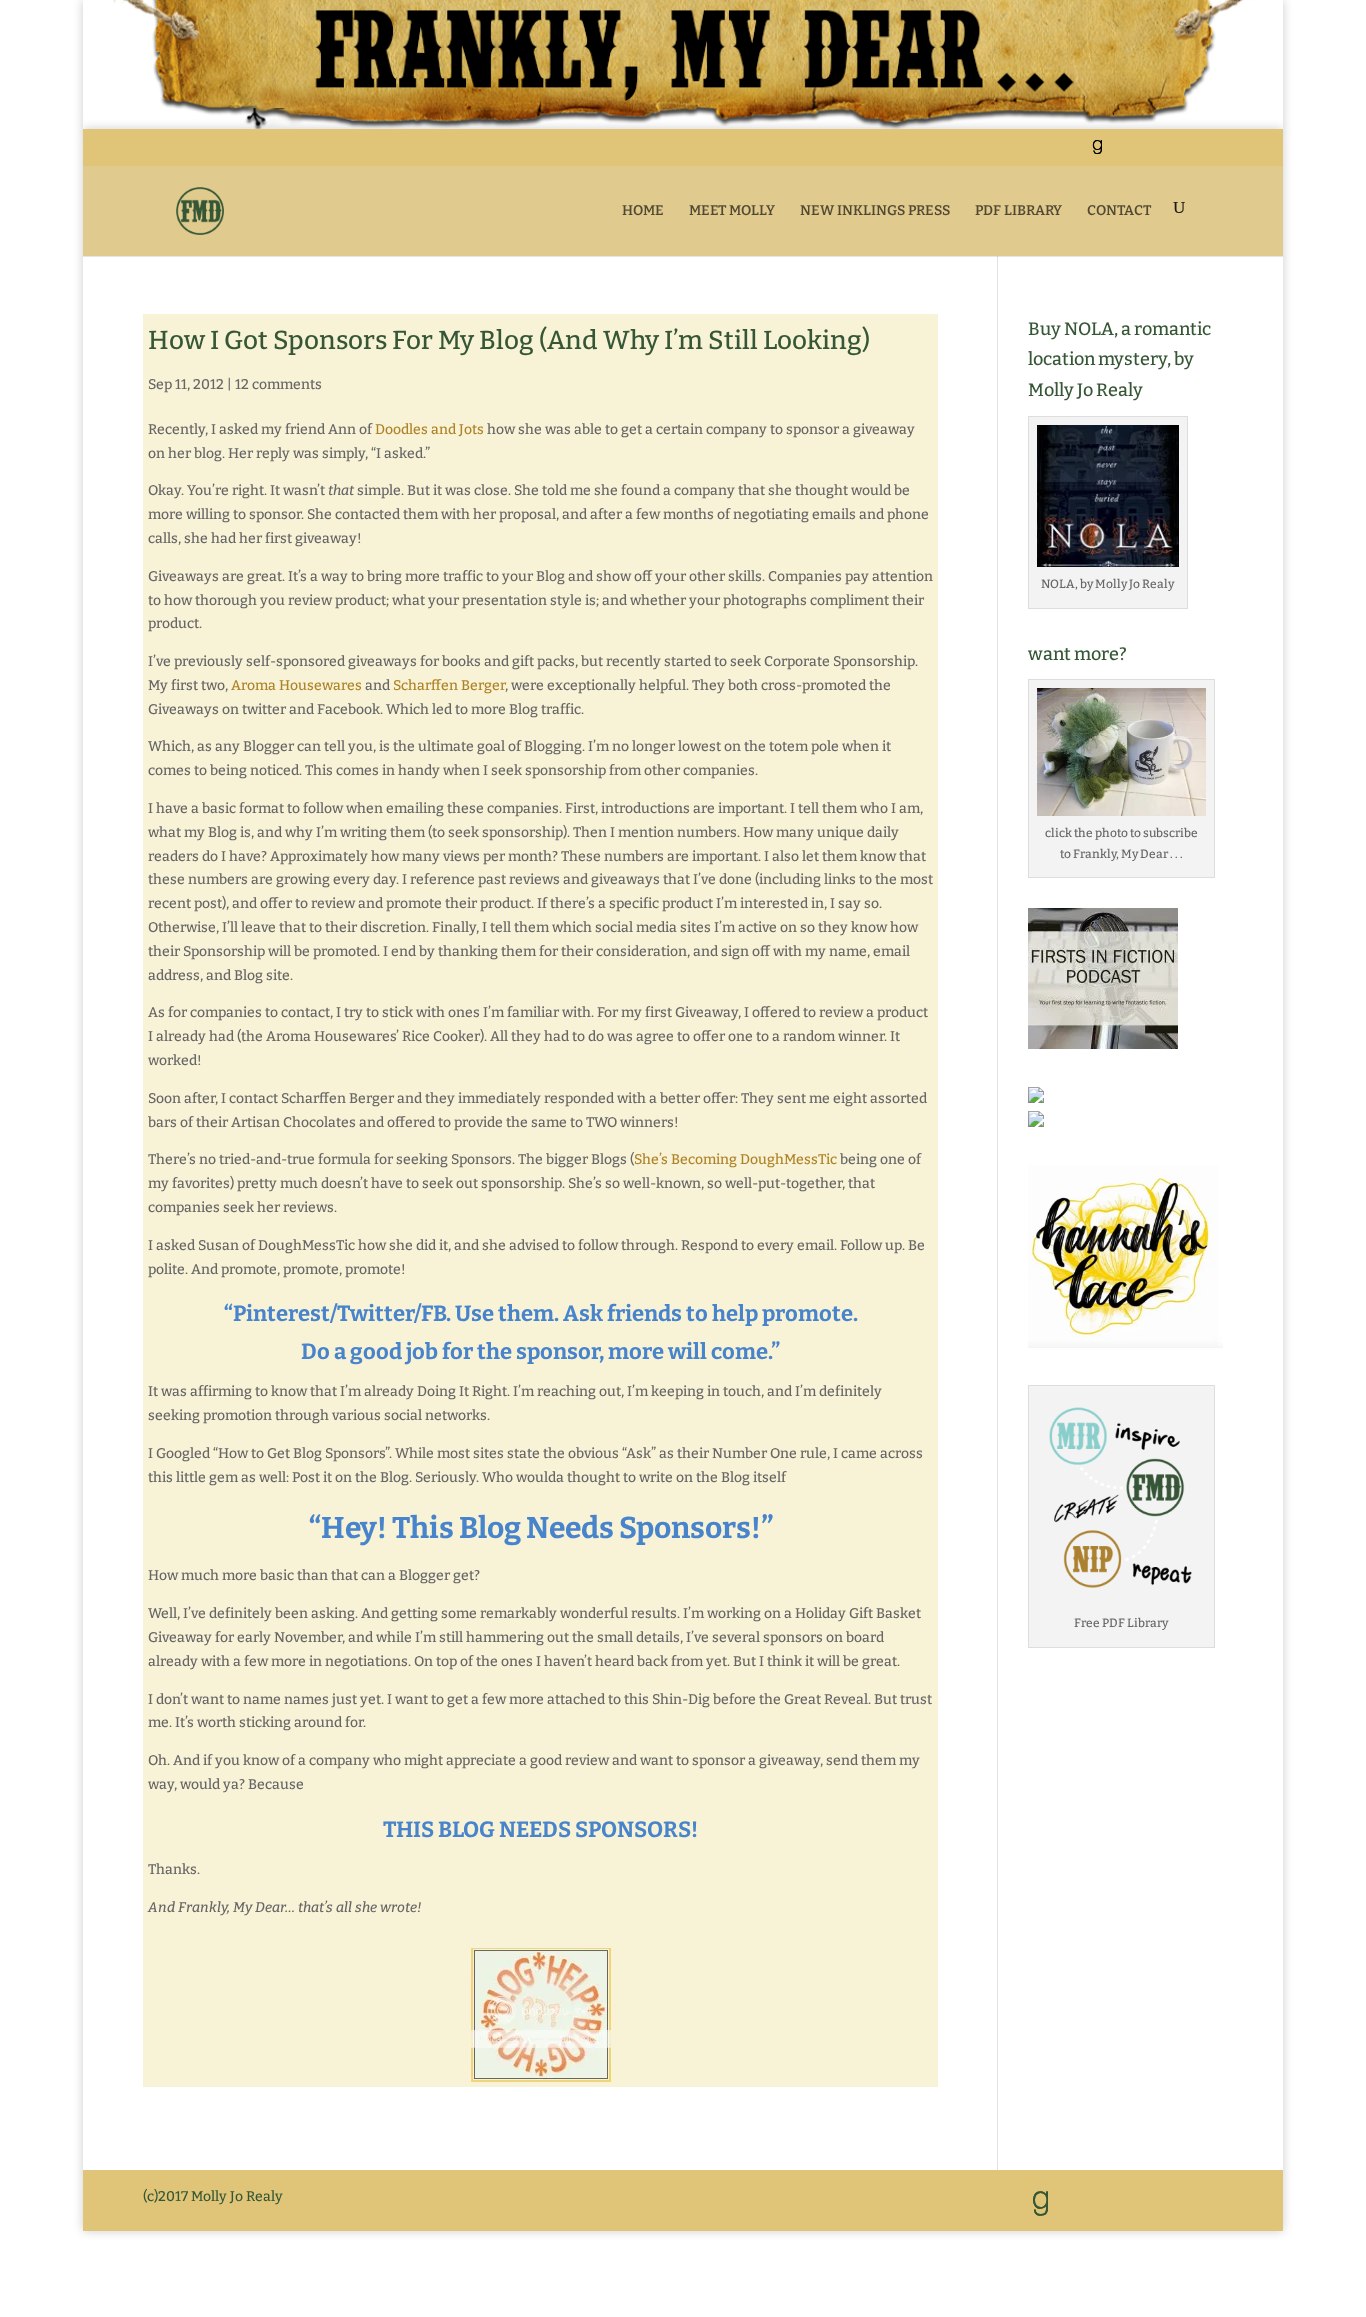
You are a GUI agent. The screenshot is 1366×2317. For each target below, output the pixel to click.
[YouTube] (1145, 153)
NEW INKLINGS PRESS (875, 210)
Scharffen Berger (449, 685)
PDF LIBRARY (1018, 210)
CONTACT (1119, 210)
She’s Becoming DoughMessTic (735, 1159)
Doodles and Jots (429, 429)
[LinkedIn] (1120, 153)
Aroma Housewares (296, 685)
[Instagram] (1195, 153)
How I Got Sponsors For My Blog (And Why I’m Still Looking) (509, 340)
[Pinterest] (1170, 153)
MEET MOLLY (732, 210)
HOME (643, 210)
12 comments (278, 384)
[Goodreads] (1097, 152)
